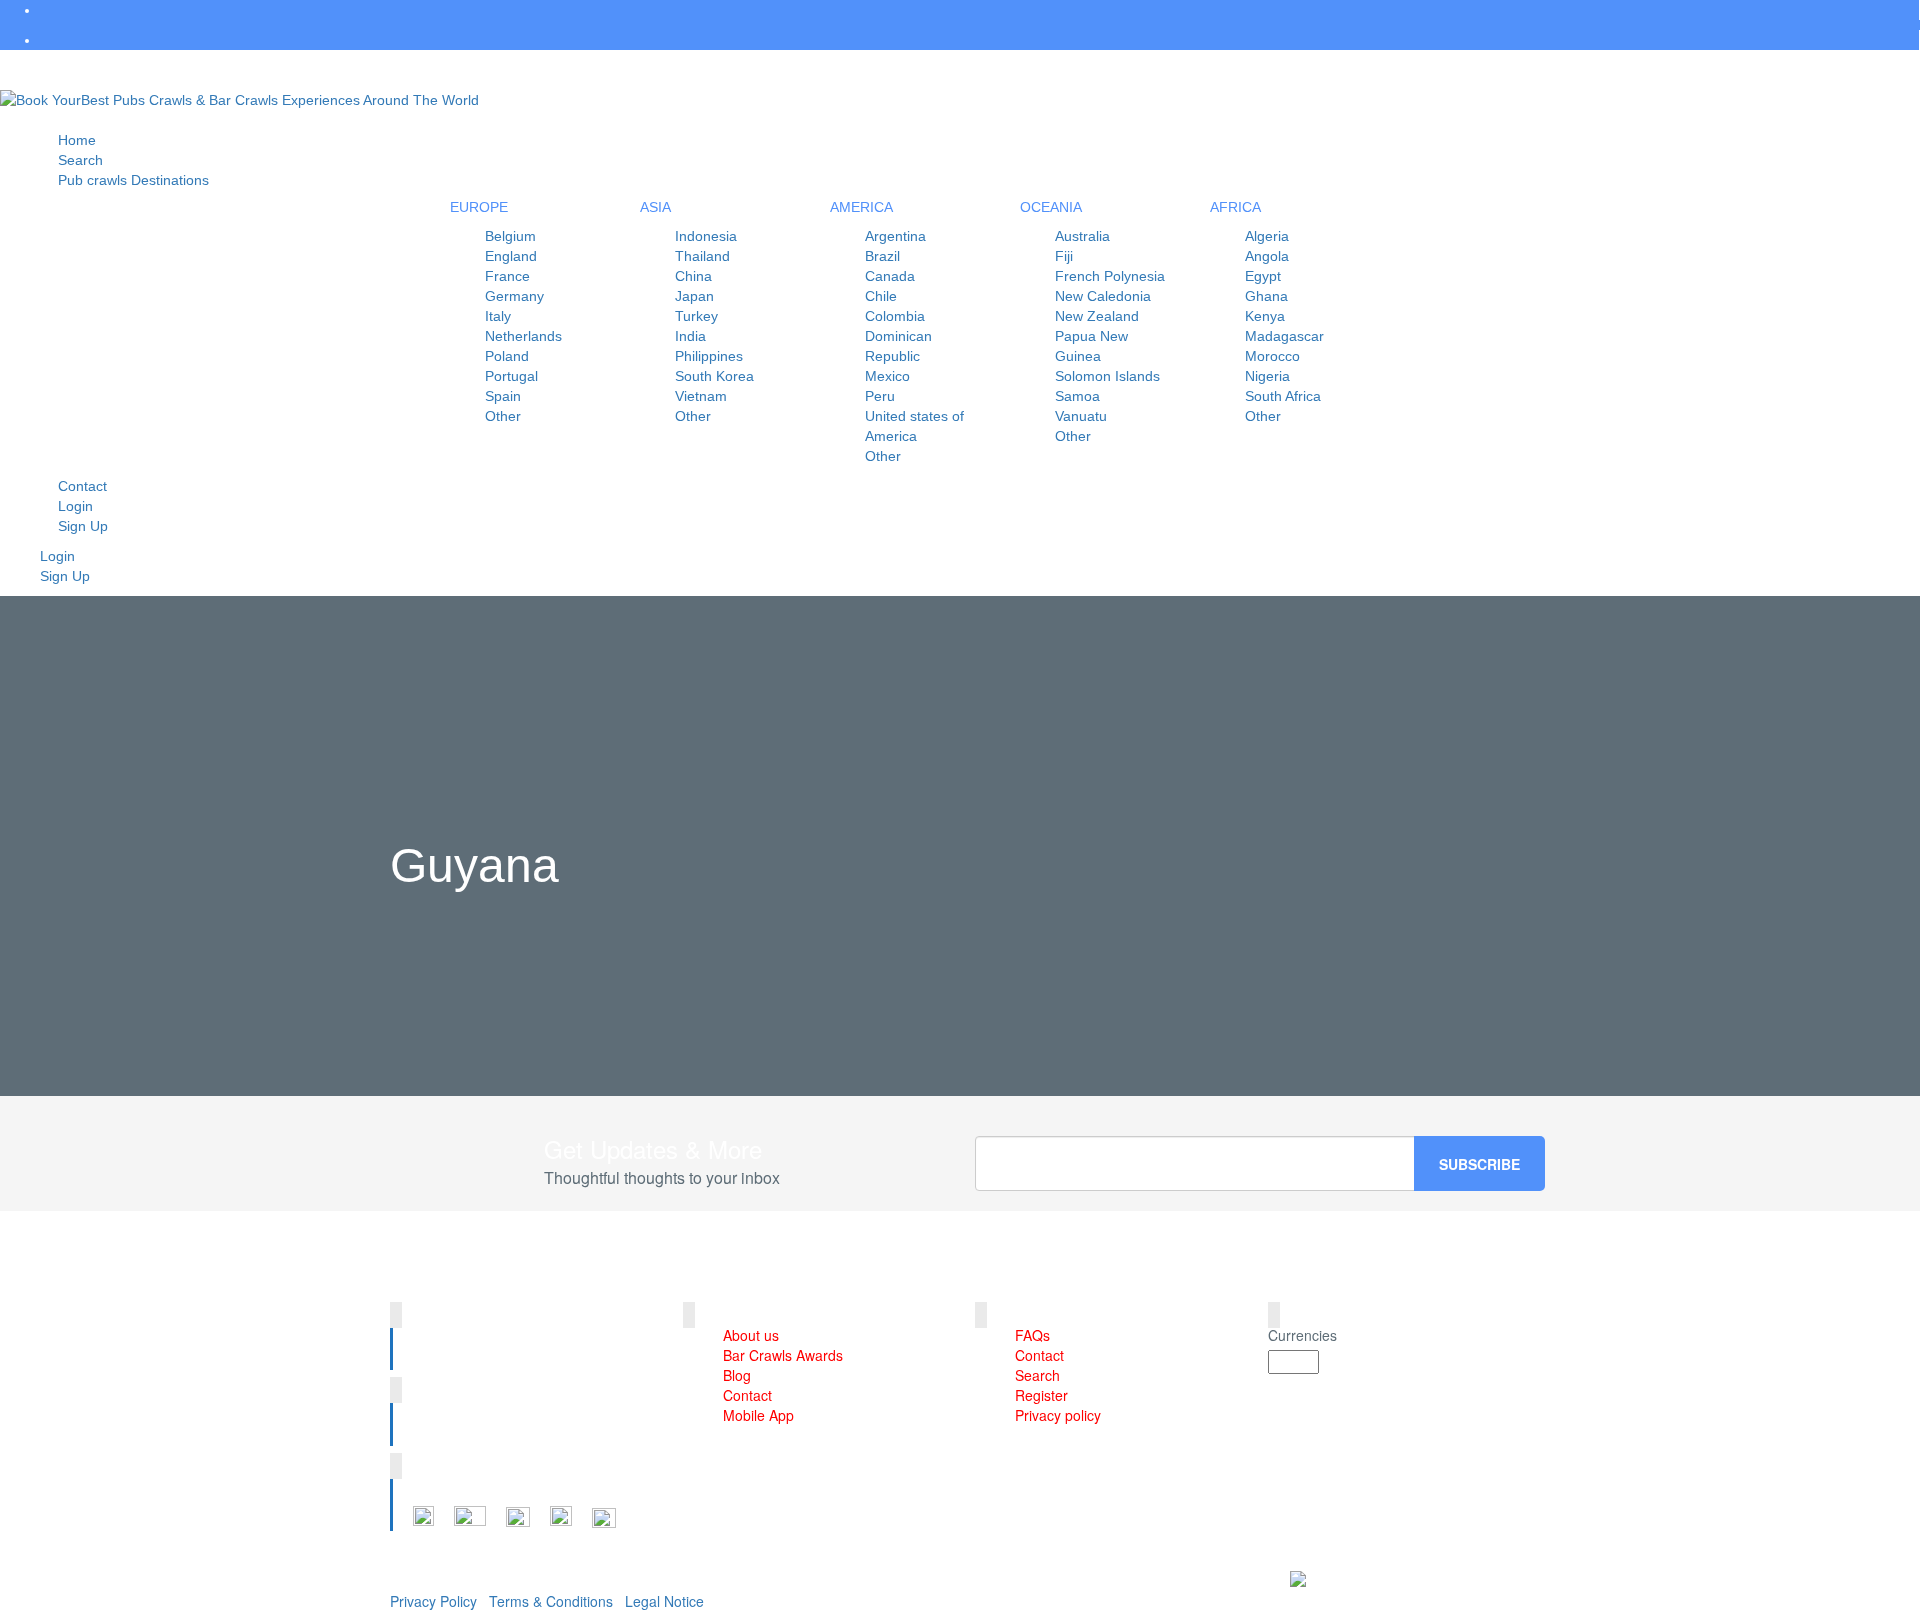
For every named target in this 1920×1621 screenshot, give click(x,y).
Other (503, 416)
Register (1041, 1395)
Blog (737, 1375)
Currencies (1302, 1335)
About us (751, 1335)
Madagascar (1284, 336)
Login (57, 556)
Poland (507, 356)
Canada (890, 276)
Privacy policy (1058, 1415)
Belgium (510, 236)
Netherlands (523, 336)
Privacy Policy (433, 1601)
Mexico (887, 376)
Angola (1267, 256)
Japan (694, 296)
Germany (514, 296)
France (507, 276)
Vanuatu (1081, 416)
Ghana (1266, 296)
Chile (881, 296)
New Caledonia (1103, 296)
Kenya (1265, 316)
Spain (503, 396)
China (693, 276)
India (690, 336)
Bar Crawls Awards (783, 1355)
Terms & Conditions (551, 1601)
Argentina (895, 236)
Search (1037, 1375)
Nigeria (1267, 376)
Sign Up (83, 526)
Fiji (1064, 256)
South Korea (714, 376)
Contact (747, 1395)
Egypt (1263, 276)
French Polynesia (1110, 276)
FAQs (1032, 1335)
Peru (880, 396)
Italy (498, 316)
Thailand (702, 256)
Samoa (1077, 396)
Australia (1082, 236)
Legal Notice (664, 1601)
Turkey (696, 316)
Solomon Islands (1107, 376)
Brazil (882, 256)
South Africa (1283, 396)
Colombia (895, 316)
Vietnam (701, 396)
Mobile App (758, 1415)
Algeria (1267, 236)
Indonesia (706, 236)
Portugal (511, 376)
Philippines (709, 356)
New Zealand (1097, 316)
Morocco (1272, 356)
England (511, 256)
